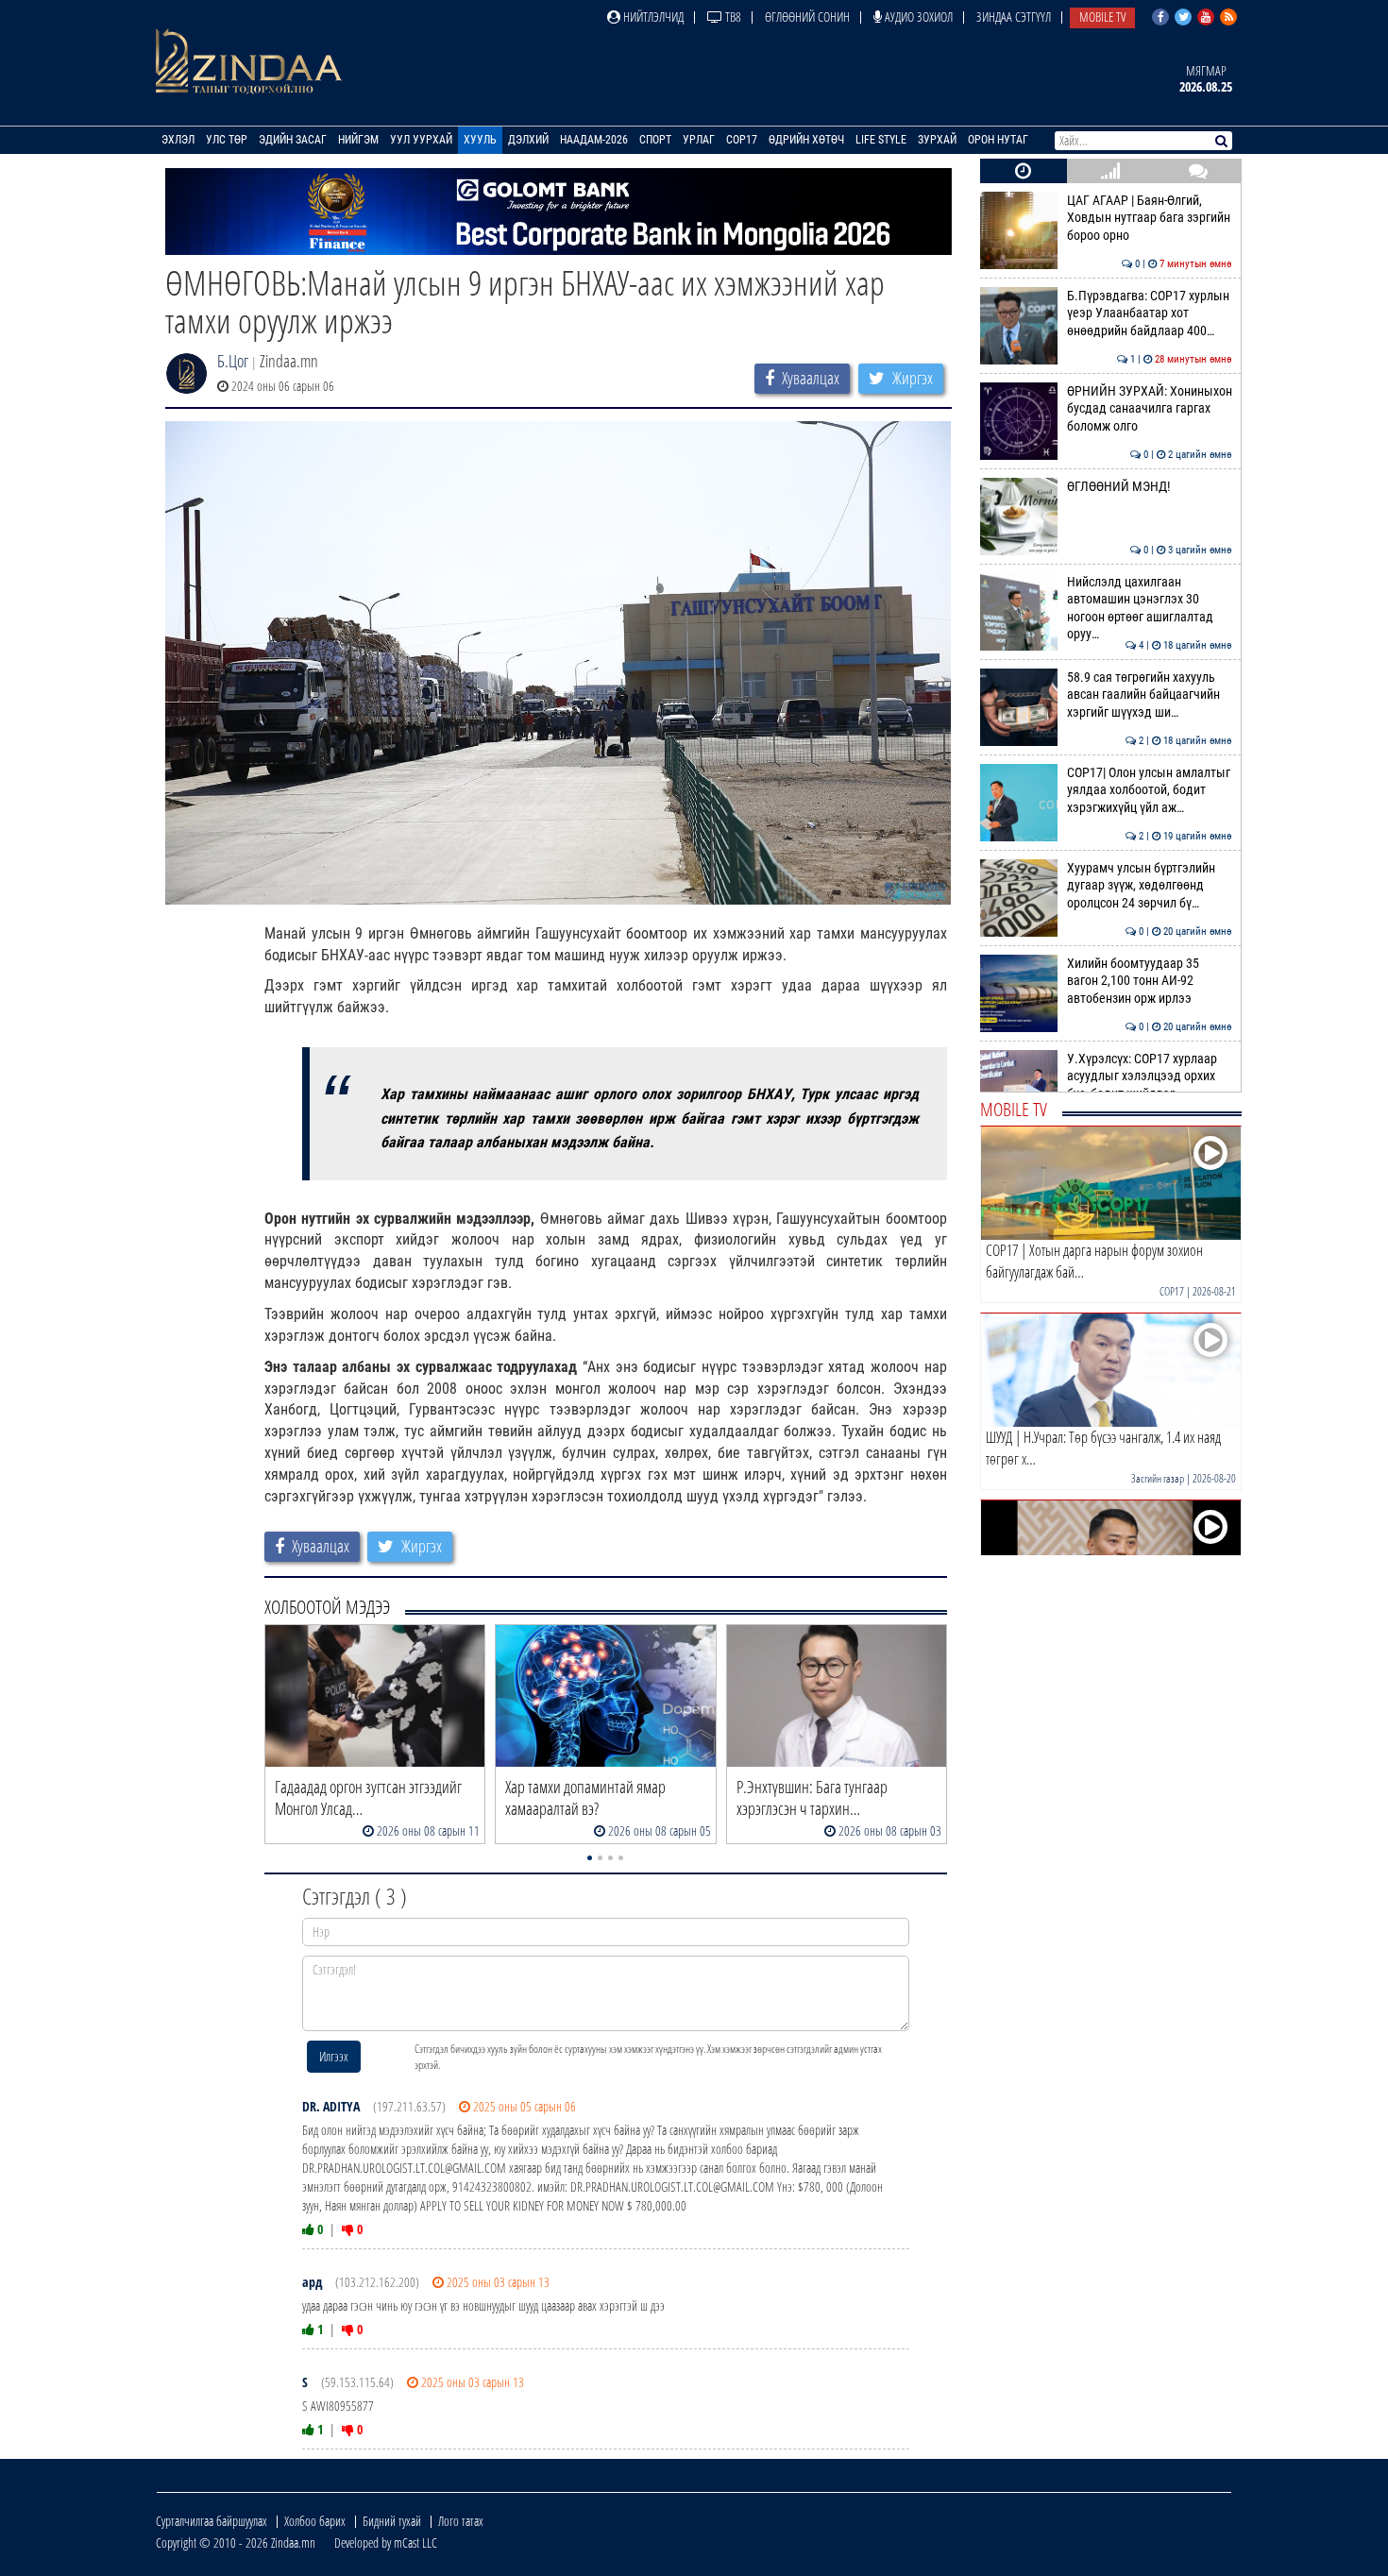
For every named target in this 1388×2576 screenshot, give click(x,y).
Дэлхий (528, 140)
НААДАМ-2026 (594, 140)
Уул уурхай (421, 140)
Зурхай (937, 140)
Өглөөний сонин (807, 17)
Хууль (480, 140)
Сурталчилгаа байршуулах (212, 2521)
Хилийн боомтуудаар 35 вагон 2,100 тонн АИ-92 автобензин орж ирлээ (1150, 981)
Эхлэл (178, 140)
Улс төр (227, 140)
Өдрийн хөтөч (806, 140)
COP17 (742, 140)
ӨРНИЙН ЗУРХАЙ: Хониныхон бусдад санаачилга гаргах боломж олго (1150, 409)
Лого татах (461, 2521)
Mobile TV (1102, 17)
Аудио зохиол (917, 17)
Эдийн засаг (293, 140)
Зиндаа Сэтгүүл (1014, 17)
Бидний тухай (392, 2521)
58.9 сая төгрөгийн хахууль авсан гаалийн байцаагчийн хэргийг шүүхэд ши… (1150, 695)
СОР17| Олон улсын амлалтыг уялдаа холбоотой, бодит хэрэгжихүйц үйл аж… (1150, 790)
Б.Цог (233, 361)
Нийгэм (358, 140)
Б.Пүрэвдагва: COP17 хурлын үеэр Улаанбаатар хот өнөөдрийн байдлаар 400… (1150, 314)
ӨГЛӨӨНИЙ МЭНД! (1150, 487)
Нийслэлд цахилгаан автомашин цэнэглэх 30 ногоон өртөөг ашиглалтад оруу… (1150, 608)
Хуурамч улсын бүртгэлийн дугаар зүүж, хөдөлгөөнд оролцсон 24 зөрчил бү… (1150, 886)
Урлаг (699, 140)
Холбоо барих (315, 2521)
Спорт (655, 140)
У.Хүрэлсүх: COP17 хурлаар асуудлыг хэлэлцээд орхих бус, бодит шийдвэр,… (1150, 1076)
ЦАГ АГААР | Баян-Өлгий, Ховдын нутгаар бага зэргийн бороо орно (1150, 218)
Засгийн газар (1158, 1478)
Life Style (881, 140)
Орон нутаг (998, 140)
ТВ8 (732, 17)
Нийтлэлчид (652, 17)
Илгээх (334, 2056)
